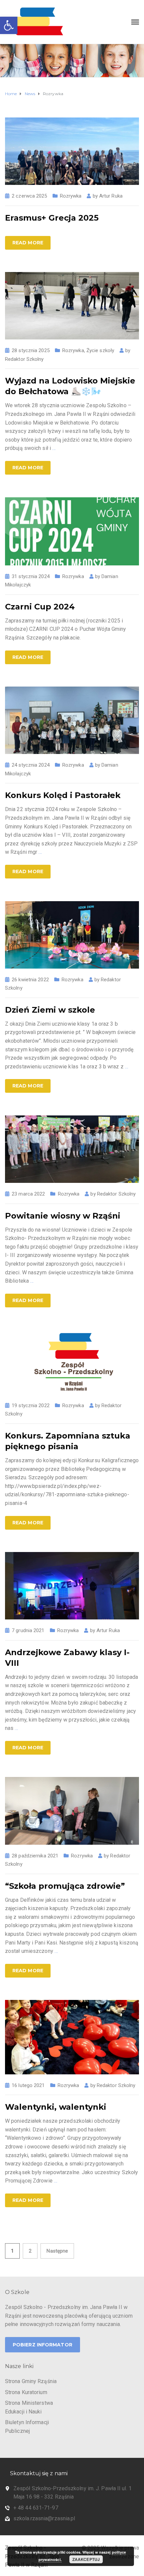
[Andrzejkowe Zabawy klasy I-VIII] (72, 1585)
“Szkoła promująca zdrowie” (65, 1886)
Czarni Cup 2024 (40, 607)
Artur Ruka (111, 196)
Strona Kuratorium (26, 2392)
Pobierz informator (43, 2345)
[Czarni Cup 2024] (72, 531)
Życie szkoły (100, 350)
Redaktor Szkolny (24, 359)
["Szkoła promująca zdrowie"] (72, 1811)
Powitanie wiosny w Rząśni (63, 1216)
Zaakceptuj (86, 2559)
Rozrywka (71, 196)
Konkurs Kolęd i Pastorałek (63, 795)
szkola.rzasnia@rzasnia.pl (44, 2518)
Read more (28, 243)
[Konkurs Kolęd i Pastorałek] (72, 720)
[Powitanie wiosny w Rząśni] (72, 1149)
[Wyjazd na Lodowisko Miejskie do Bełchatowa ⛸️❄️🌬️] (72, 305)
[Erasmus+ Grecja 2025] (72, 151)
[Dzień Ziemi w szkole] (72, 934)
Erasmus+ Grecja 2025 (52, 218)
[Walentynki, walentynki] (72, 2037)
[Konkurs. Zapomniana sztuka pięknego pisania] (72, 1362)
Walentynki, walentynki (56, 2107)
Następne (57, 2251)
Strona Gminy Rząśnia (31, 2381)
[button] (9, 25)
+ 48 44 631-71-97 (36, 2508)
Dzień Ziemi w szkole (50, 1010)
